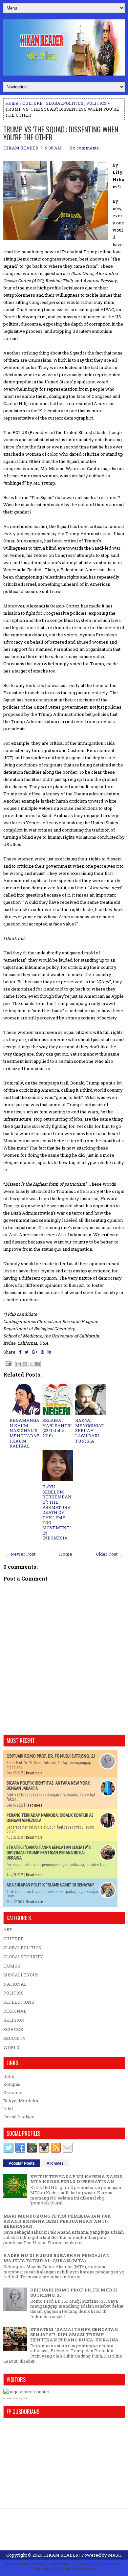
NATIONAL (15, 1984)
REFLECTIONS (19, 2002)
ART (8, 1929)
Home (12, 103)
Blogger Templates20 (76, 2569)
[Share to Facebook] (37, 1364)
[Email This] (19, 1364)
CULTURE (32, 103)
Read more (34, 1773)
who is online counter (11, 2399)
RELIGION (14, 2020)
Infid (8, 2109)
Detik (9, 2076)
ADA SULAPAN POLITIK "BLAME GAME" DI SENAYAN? (51, 1885)
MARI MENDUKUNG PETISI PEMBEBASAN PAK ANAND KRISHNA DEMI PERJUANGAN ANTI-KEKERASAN (57, 2221)
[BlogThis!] (25, 1364)
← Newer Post (20, 1554)
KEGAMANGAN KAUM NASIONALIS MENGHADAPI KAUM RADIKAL (24, 1433)
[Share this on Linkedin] (49, 1352)
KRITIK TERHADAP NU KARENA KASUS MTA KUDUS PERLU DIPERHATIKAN (76, 2179)
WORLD (11, 2047)
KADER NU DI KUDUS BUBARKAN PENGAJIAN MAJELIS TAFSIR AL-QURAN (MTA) (57, 2258)
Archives (55, 2163)
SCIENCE (13, 2029)
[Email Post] (8, 1363)
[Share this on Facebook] (20, 1352)
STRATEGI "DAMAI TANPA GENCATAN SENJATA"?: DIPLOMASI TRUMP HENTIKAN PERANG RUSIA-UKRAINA (49, 1853)
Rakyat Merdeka (21, 2101)
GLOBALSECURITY (23, 1957)
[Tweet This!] (27, 1352)
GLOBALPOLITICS (64, 103)
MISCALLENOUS (21, 1975)
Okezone (13, 2092)
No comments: (85, 148)
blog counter (23, 2399)
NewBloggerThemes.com (100, 2564)
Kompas (12, 2084)
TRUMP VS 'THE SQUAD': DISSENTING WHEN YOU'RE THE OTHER (61, 133)
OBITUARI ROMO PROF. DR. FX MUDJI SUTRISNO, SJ (51, 1756)
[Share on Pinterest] (43, 1352)
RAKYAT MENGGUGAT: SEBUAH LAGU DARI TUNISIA (90, 1430)
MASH (115, 2555)
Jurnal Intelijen (19, 2117)
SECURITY (14, 2038)
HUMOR (12, 1966)
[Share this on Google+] (35, 1352)
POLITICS (96, 103)
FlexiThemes (33, 2564)
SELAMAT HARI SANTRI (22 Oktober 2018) (57, 1428)
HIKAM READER (61, 2555)
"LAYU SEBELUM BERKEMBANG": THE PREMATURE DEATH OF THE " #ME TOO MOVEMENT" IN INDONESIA (57, 1512)
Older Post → (109, 1554)
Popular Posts (22, 2163)
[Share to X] (31, 1364)
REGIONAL (15, 2011)
